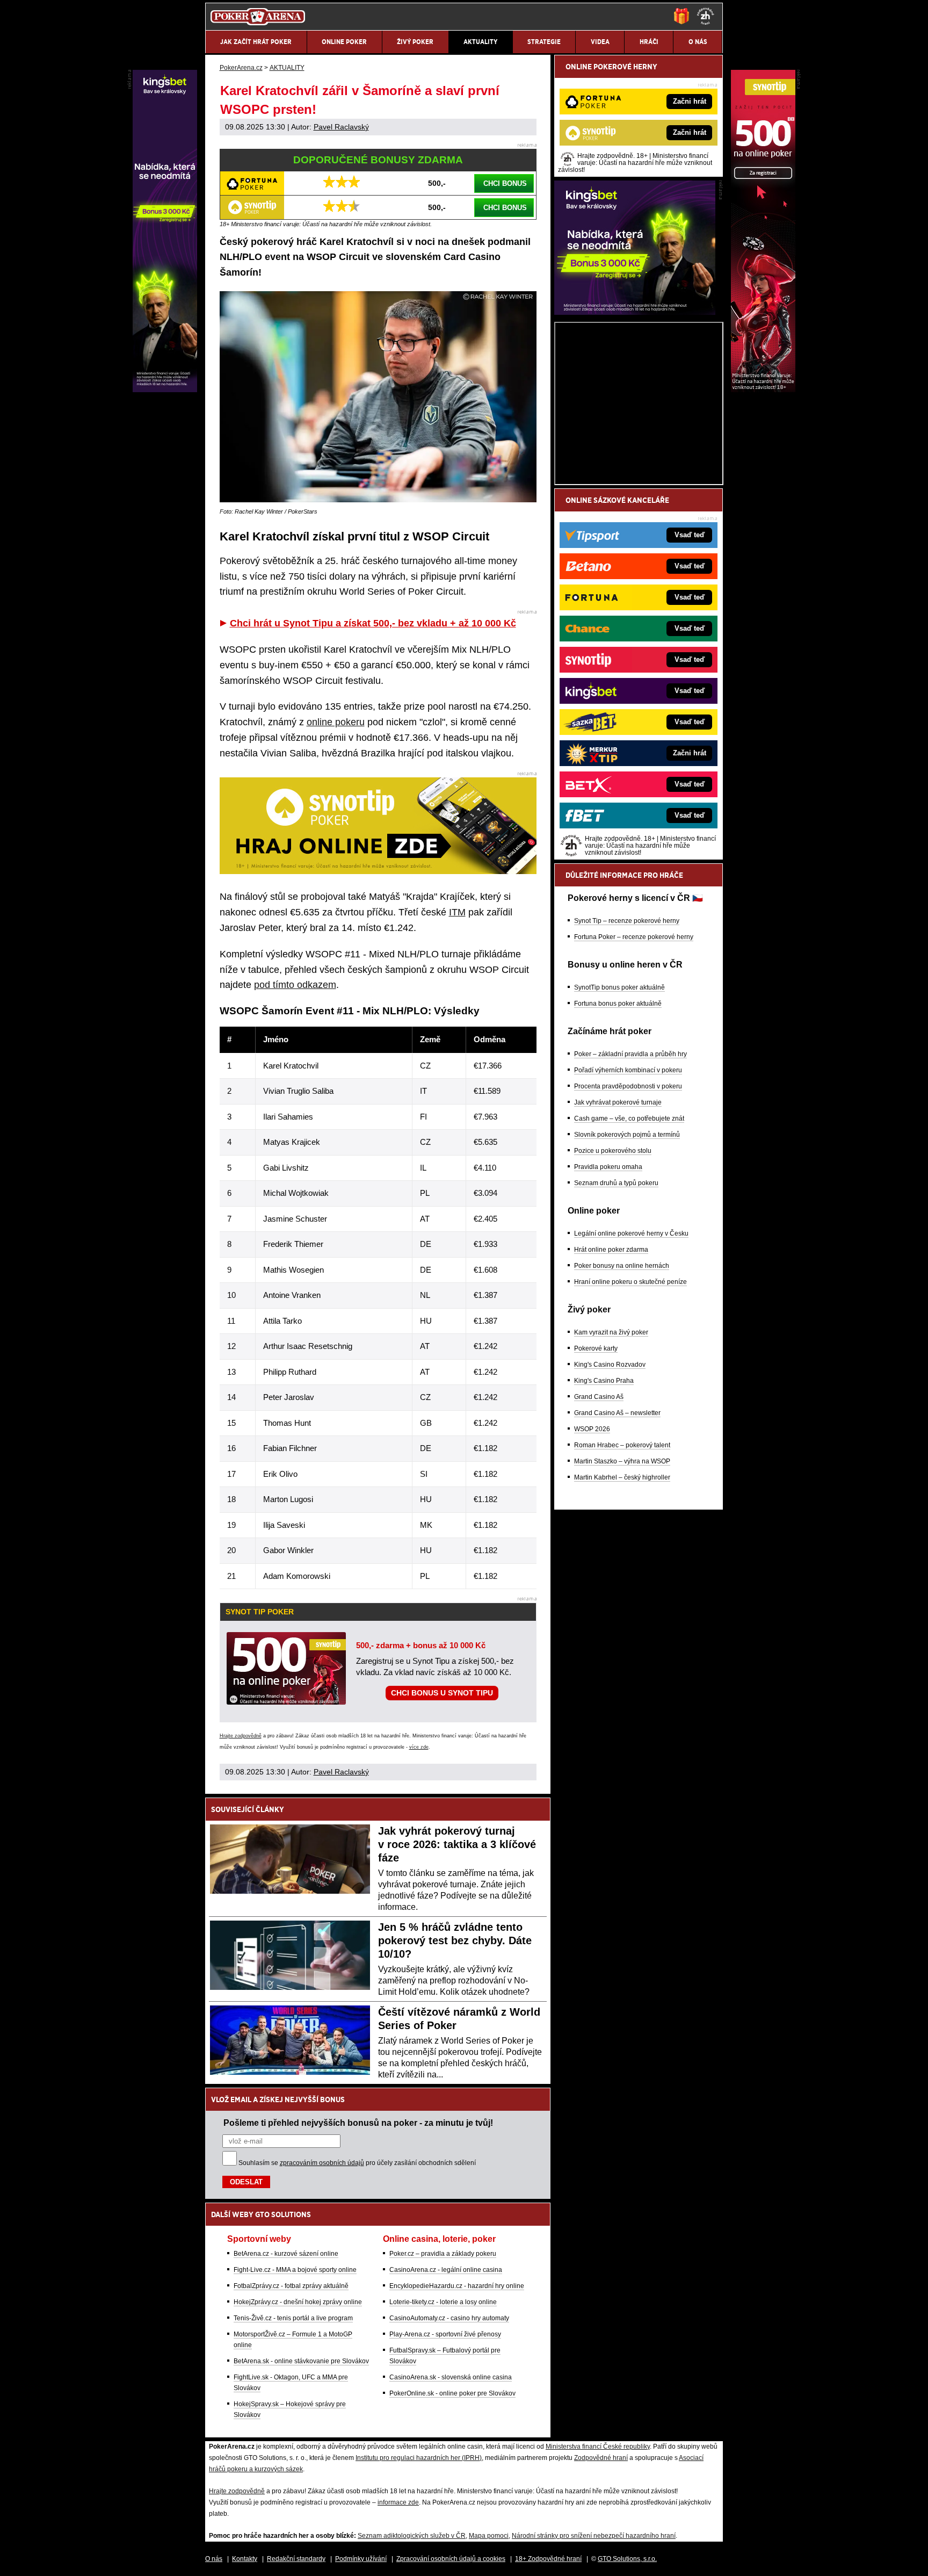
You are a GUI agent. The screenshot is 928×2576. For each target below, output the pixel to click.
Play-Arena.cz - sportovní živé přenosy (445, 2334)
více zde (419, 1747)
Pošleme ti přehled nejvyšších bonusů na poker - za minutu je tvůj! (358, 2123)
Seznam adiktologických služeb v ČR (412, 2536)
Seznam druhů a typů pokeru (616, 1183)
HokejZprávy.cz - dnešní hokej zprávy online (298, 2302)
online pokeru (336, 722)
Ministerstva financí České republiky (598, 2447)
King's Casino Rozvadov (610, 1365)
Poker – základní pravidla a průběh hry (630, 1054)
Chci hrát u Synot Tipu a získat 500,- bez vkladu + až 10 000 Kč (373, 623)
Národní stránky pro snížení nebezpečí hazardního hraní (594, 2536)
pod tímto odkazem (295, 985)
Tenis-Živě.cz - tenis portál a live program (293, 2318)
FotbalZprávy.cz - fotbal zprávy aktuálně (291, 2286)
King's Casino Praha (604, 1381)
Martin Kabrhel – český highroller (622, 1477)
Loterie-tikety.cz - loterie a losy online (443, 2302)
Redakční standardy (296, 2559)
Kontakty (245, 2559)
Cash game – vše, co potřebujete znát (629, 1119)
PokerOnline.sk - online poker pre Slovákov (452, 2393)
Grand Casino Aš (599, 1397)
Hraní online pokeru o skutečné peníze (630, 1282)
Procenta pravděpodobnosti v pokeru (628, 1086)
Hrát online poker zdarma (611, 1250)
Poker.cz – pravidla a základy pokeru (443, 2254)
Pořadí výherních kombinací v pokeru (628, 1070)
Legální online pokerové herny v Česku (631, 1233)
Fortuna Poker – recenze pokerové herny (634, 937)
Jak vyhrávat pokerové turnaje (618, 1102)
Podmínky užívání (361, 2559)
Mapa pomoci (489, 2536)
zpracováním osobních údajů (322, 2163)
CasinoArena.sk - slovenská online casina (451, 2377)
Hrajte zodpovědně (241, 1736)
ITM (457, 912)
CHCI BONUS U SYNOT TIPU (442, 1693)
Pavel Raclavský (341, 127)
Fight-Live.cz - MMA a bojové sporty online (295, 2270)
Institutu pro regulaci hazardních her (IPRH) (419, 2458)
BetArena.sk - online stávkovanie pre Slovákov (301, 2361)
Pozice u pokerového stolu (613, 1151)
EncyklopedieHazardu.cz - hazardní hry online (457, 2286)
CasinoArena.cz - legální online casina (446, 2270)
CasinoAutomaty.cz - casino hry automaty (449, 2318)
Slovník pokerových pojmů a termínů (627, 1135)
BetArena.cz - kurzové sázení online (286, 2254)
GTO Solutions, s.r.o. (627, 2559)
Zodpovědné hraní (601, 2458)
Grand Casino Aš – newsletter (617, 1413)
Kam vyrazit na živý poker (611, 1332)
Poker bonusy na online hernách (622, 1266)
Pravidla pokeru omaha (608, 1167)
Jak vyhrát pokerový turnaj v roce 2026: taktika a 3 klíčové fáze (457, 1844)
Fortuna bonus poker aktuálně (618, 1004)
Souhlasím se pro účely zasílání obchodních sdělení (357, 2163)
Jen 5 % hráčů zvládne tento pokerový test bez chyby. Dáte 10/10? (455, 1940)
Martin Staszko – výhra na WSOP (622, 1461)
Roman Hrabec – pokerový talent (622, 1445)
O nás (214, 2559)
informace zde (398, 2502)
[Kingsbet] (635, 312)
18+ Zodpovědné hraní (548, 2559)
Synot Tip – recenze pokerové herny (627, 921)
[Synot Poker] (763, 389)
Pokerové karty (596, 1348)
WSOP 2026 (592, 1429)
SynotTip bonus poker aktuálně (619, 987)
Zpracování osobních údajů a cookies (451, 2559)
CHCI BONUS (505, 183)
